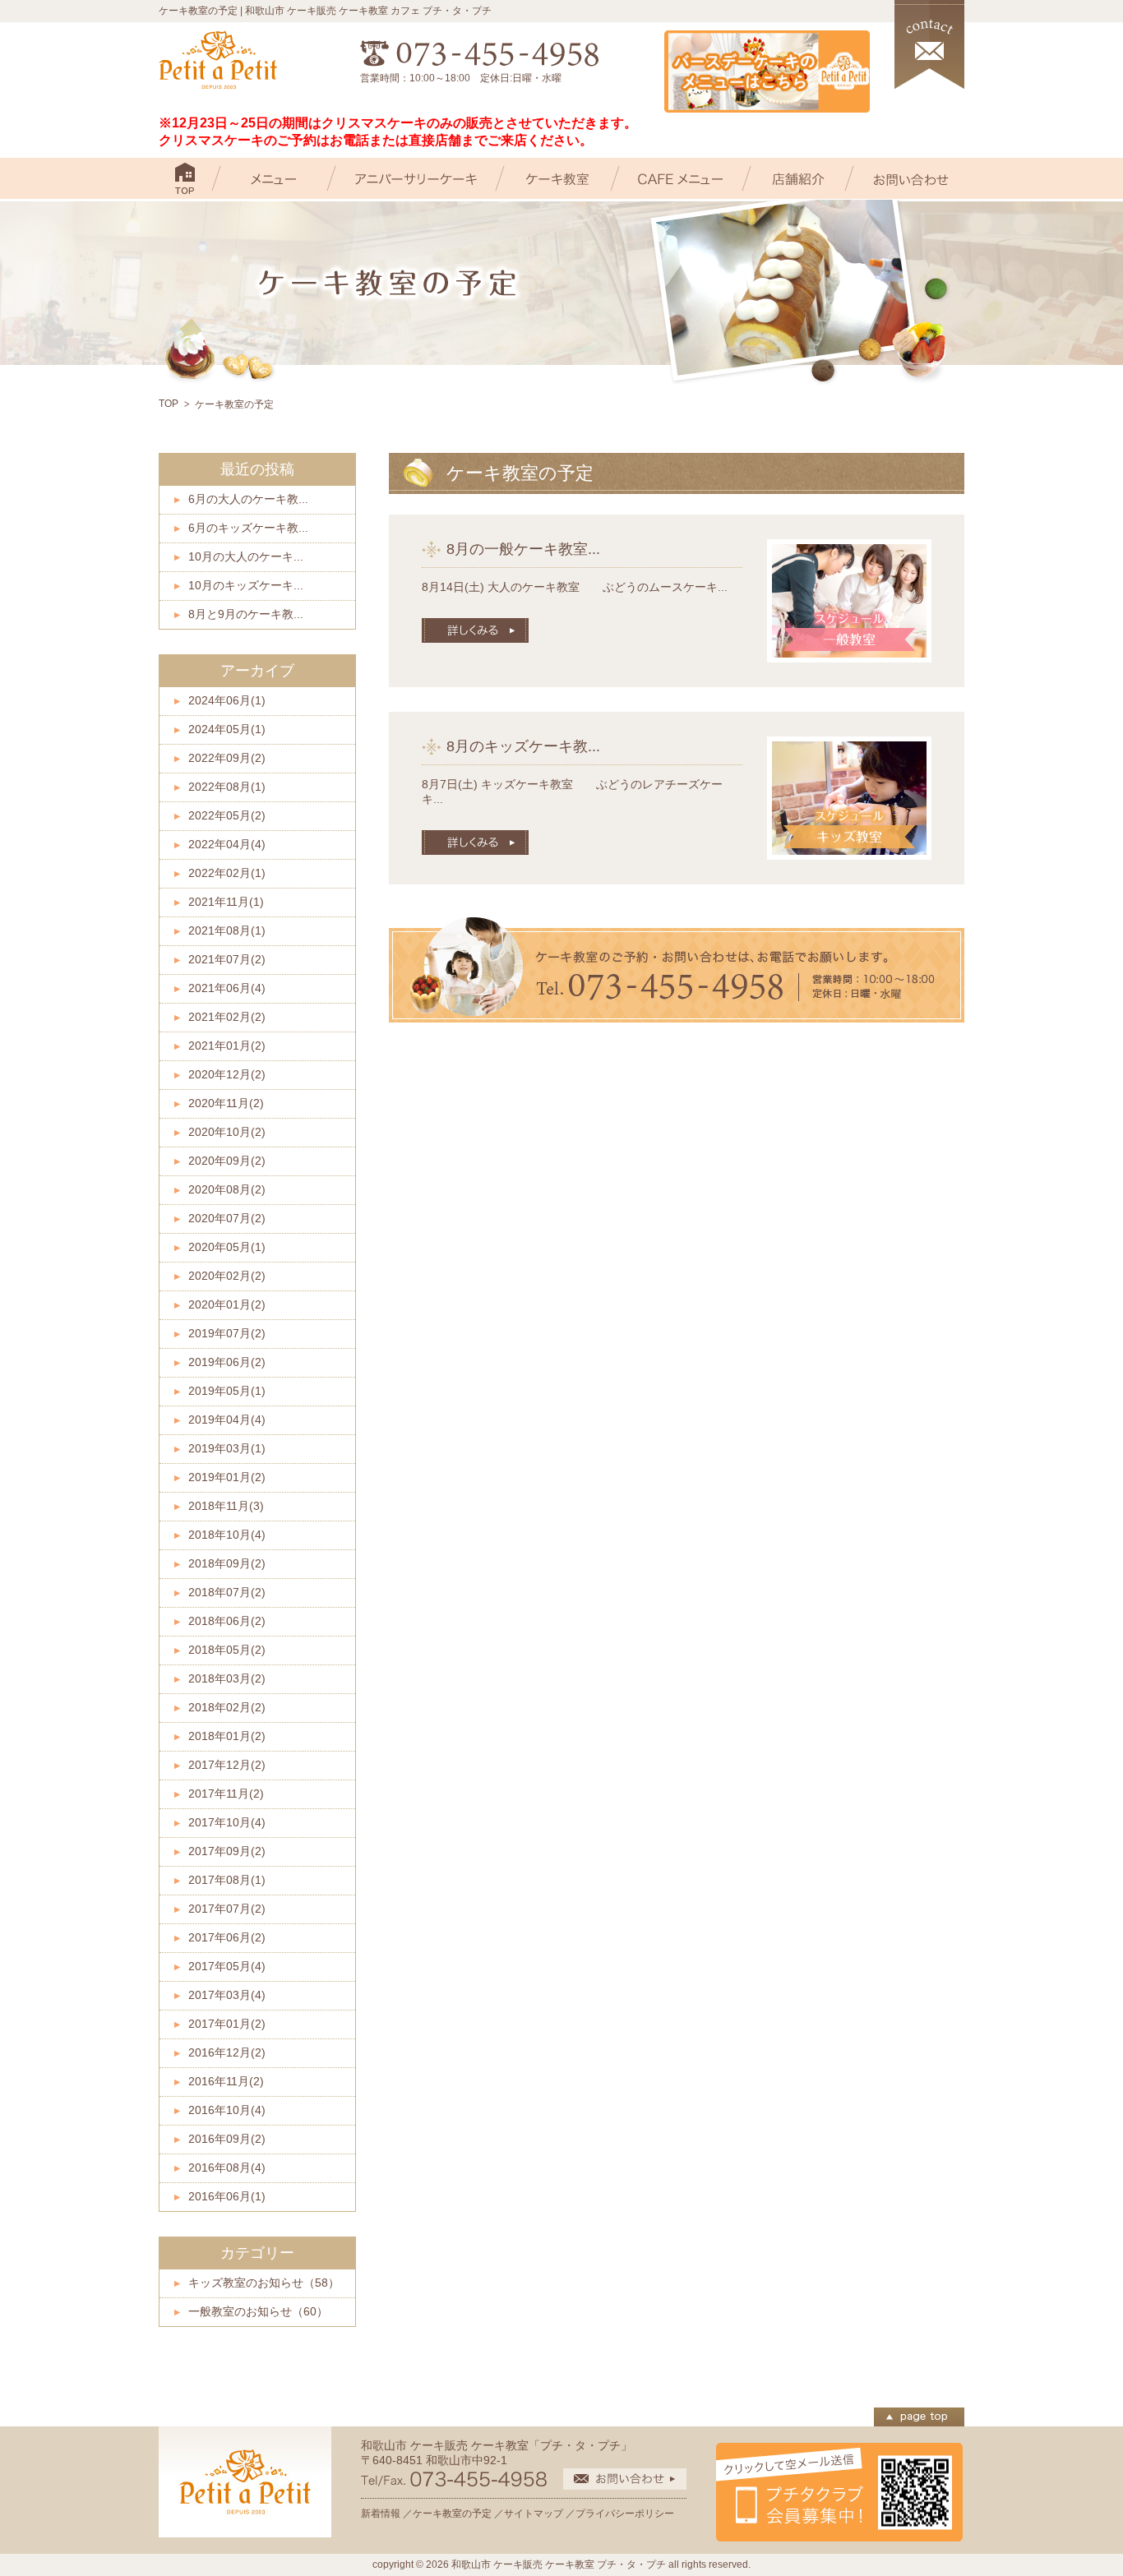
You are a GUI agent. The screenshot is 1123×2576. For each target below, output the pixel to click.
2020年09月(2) (227, 1161)
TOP (169, 404)
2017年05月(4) (227, 1966)
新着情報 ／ (387, 2514)
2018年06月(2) (227, 1621)
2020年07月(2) (227, 1218)
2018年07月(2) (227, 1592)
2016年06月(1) (227, 2196)
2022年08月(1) (227, 787)
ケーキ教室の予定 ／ (458, 2514)
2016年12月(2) (227, 2052)
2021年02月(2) (227, 1017)
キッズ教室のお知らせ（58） (264, 2283)
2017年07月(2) (227, 1909)
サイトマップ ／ (540, 2514)
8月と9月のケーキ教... (246, 614)
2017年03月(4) (227, 1995)
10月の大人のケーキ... (246, 556)
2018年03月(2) (227, 1678)
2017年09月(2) (227, 1851)
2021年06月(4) (227, 988)
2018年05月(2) (227, 1650)
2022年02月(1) (227, 873)
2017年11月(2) (226, 1794)
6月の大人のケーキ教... (248, 499)
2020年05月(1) (227, 1247)
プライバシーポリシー (625, 2514)
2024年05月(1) (227, 729)
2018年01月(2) (227, 1736)
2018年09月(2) (227, 1563)
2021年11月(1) (226, 902)
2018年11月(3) (226, 1506)
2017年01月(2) (227, 2024)
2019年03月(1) (227, 1448)
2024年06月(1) (227, 700)
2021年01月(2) (227, 1046)
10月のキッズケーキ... (246, 585)
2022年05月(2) (227, 815)
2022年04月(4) (227, 844)
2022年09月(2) (227, 758)
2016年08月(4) (227, 2167)
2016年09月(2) (227, 2139)
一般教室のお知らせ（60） (258, 2311)
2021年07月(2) (227, 959)
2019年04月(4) (227, 1420)
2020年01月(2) (227, 1304)
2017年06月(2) (227, 1937)
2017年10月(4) (227, 1822)
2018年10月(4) (227, 1535)
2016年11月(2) (226, 2081)
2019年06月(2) (227, 1362)
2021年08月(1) (227, 930)
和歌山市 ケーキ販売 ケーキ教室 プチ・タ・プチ (559, 2564)
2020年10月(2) (227, 1132)
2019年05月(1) (227, 1391)
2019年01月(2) (227, 1477)
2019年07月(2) (227, 1333)
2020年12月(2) (227, 1074)
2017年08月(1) (227, 1880)
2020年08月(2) (227, 1189)
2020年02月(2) (227, 1276)
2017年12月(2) (227, 1765)
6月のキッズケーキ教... (248, 528)
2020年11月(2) (226, 1103)
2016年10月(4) (227, 2110)
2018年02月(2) (227, 1707)
